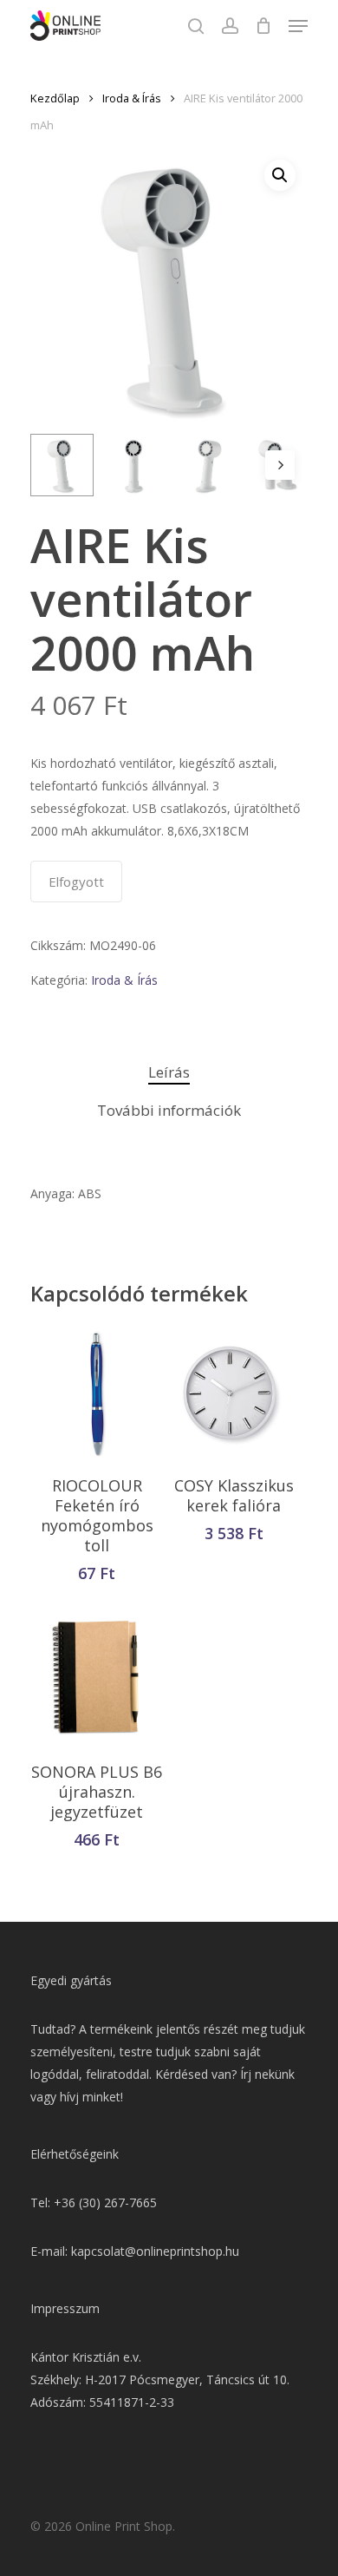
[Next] (280, 465)
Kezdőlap (55, 98)
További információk (169, 1110)
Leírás (169, 1072)
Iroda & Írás (132, 98)
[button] (280, 175)
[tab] (169, 1073)
